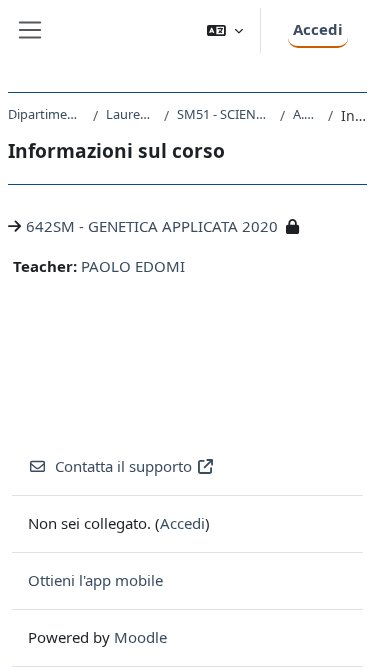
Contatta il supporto (123, 466)
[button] (225, 30)
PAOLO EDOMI (133, 266)
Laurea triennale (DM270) (131, 114)
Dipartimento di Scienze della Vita (46, 114)
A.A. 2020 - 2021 (306, 114)
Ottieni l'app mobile (95, 580)
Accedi (318, 29)
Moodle (140, 637)
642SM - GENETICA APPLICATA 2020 (152, 226)
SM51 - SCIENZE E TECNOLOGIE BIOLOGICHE (224, 114)
